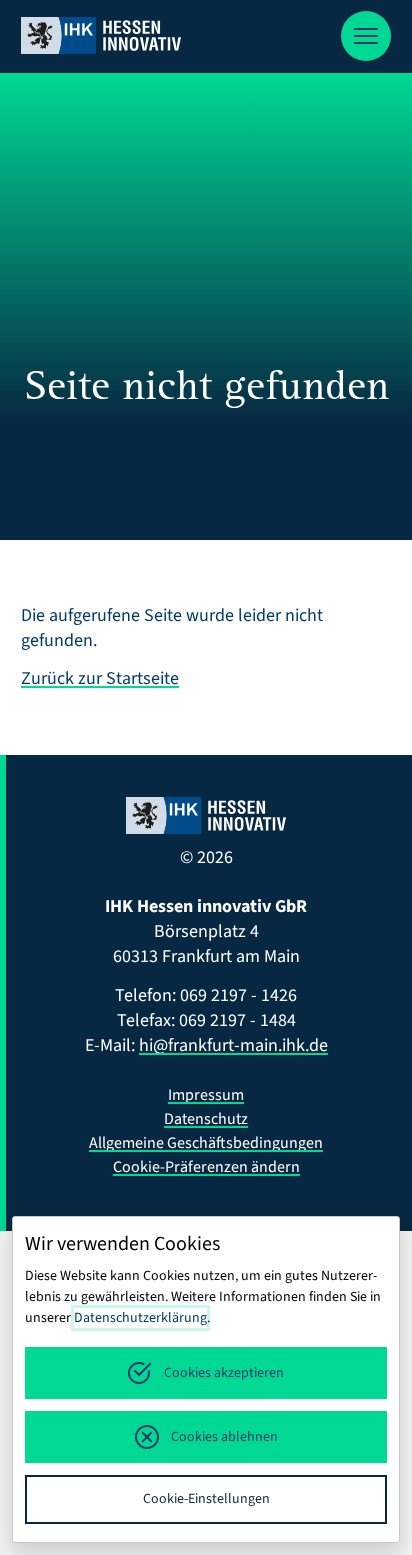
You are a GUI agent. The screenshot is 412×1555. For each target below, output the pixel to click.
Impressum (206, 1095)
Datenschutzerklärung (140, 1318)
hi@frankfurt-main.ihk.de (233, 1045)
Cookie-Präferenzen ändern (206, 1167)
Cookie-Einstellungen (206, 1499)
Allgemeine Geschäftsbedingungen (206, 1143)
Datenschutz (206, 1119)
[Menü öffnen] (366, 36)
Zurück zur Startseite (100, 678)
